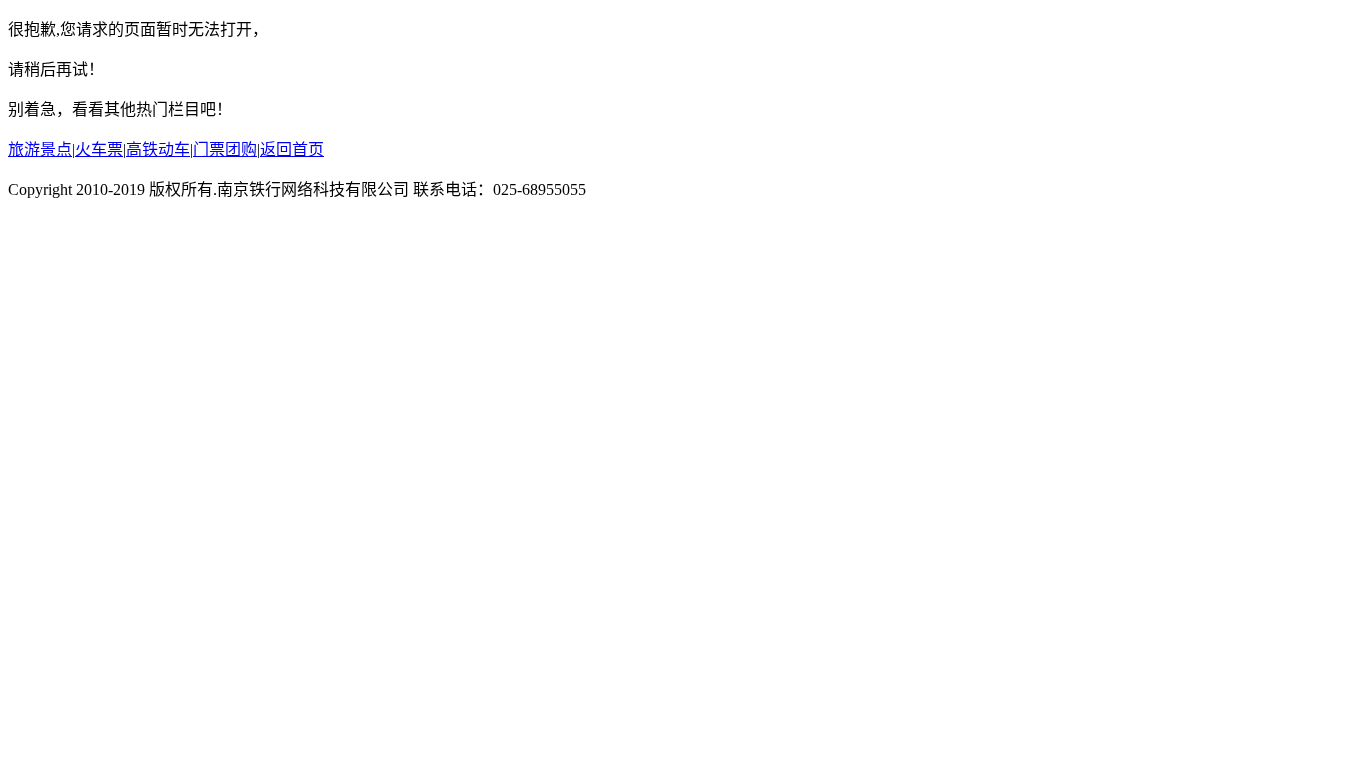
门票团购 (225, 149)
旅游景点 (40, 149)
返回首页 (292, 149)
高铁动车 (158, 149)
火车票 (99, 149)
